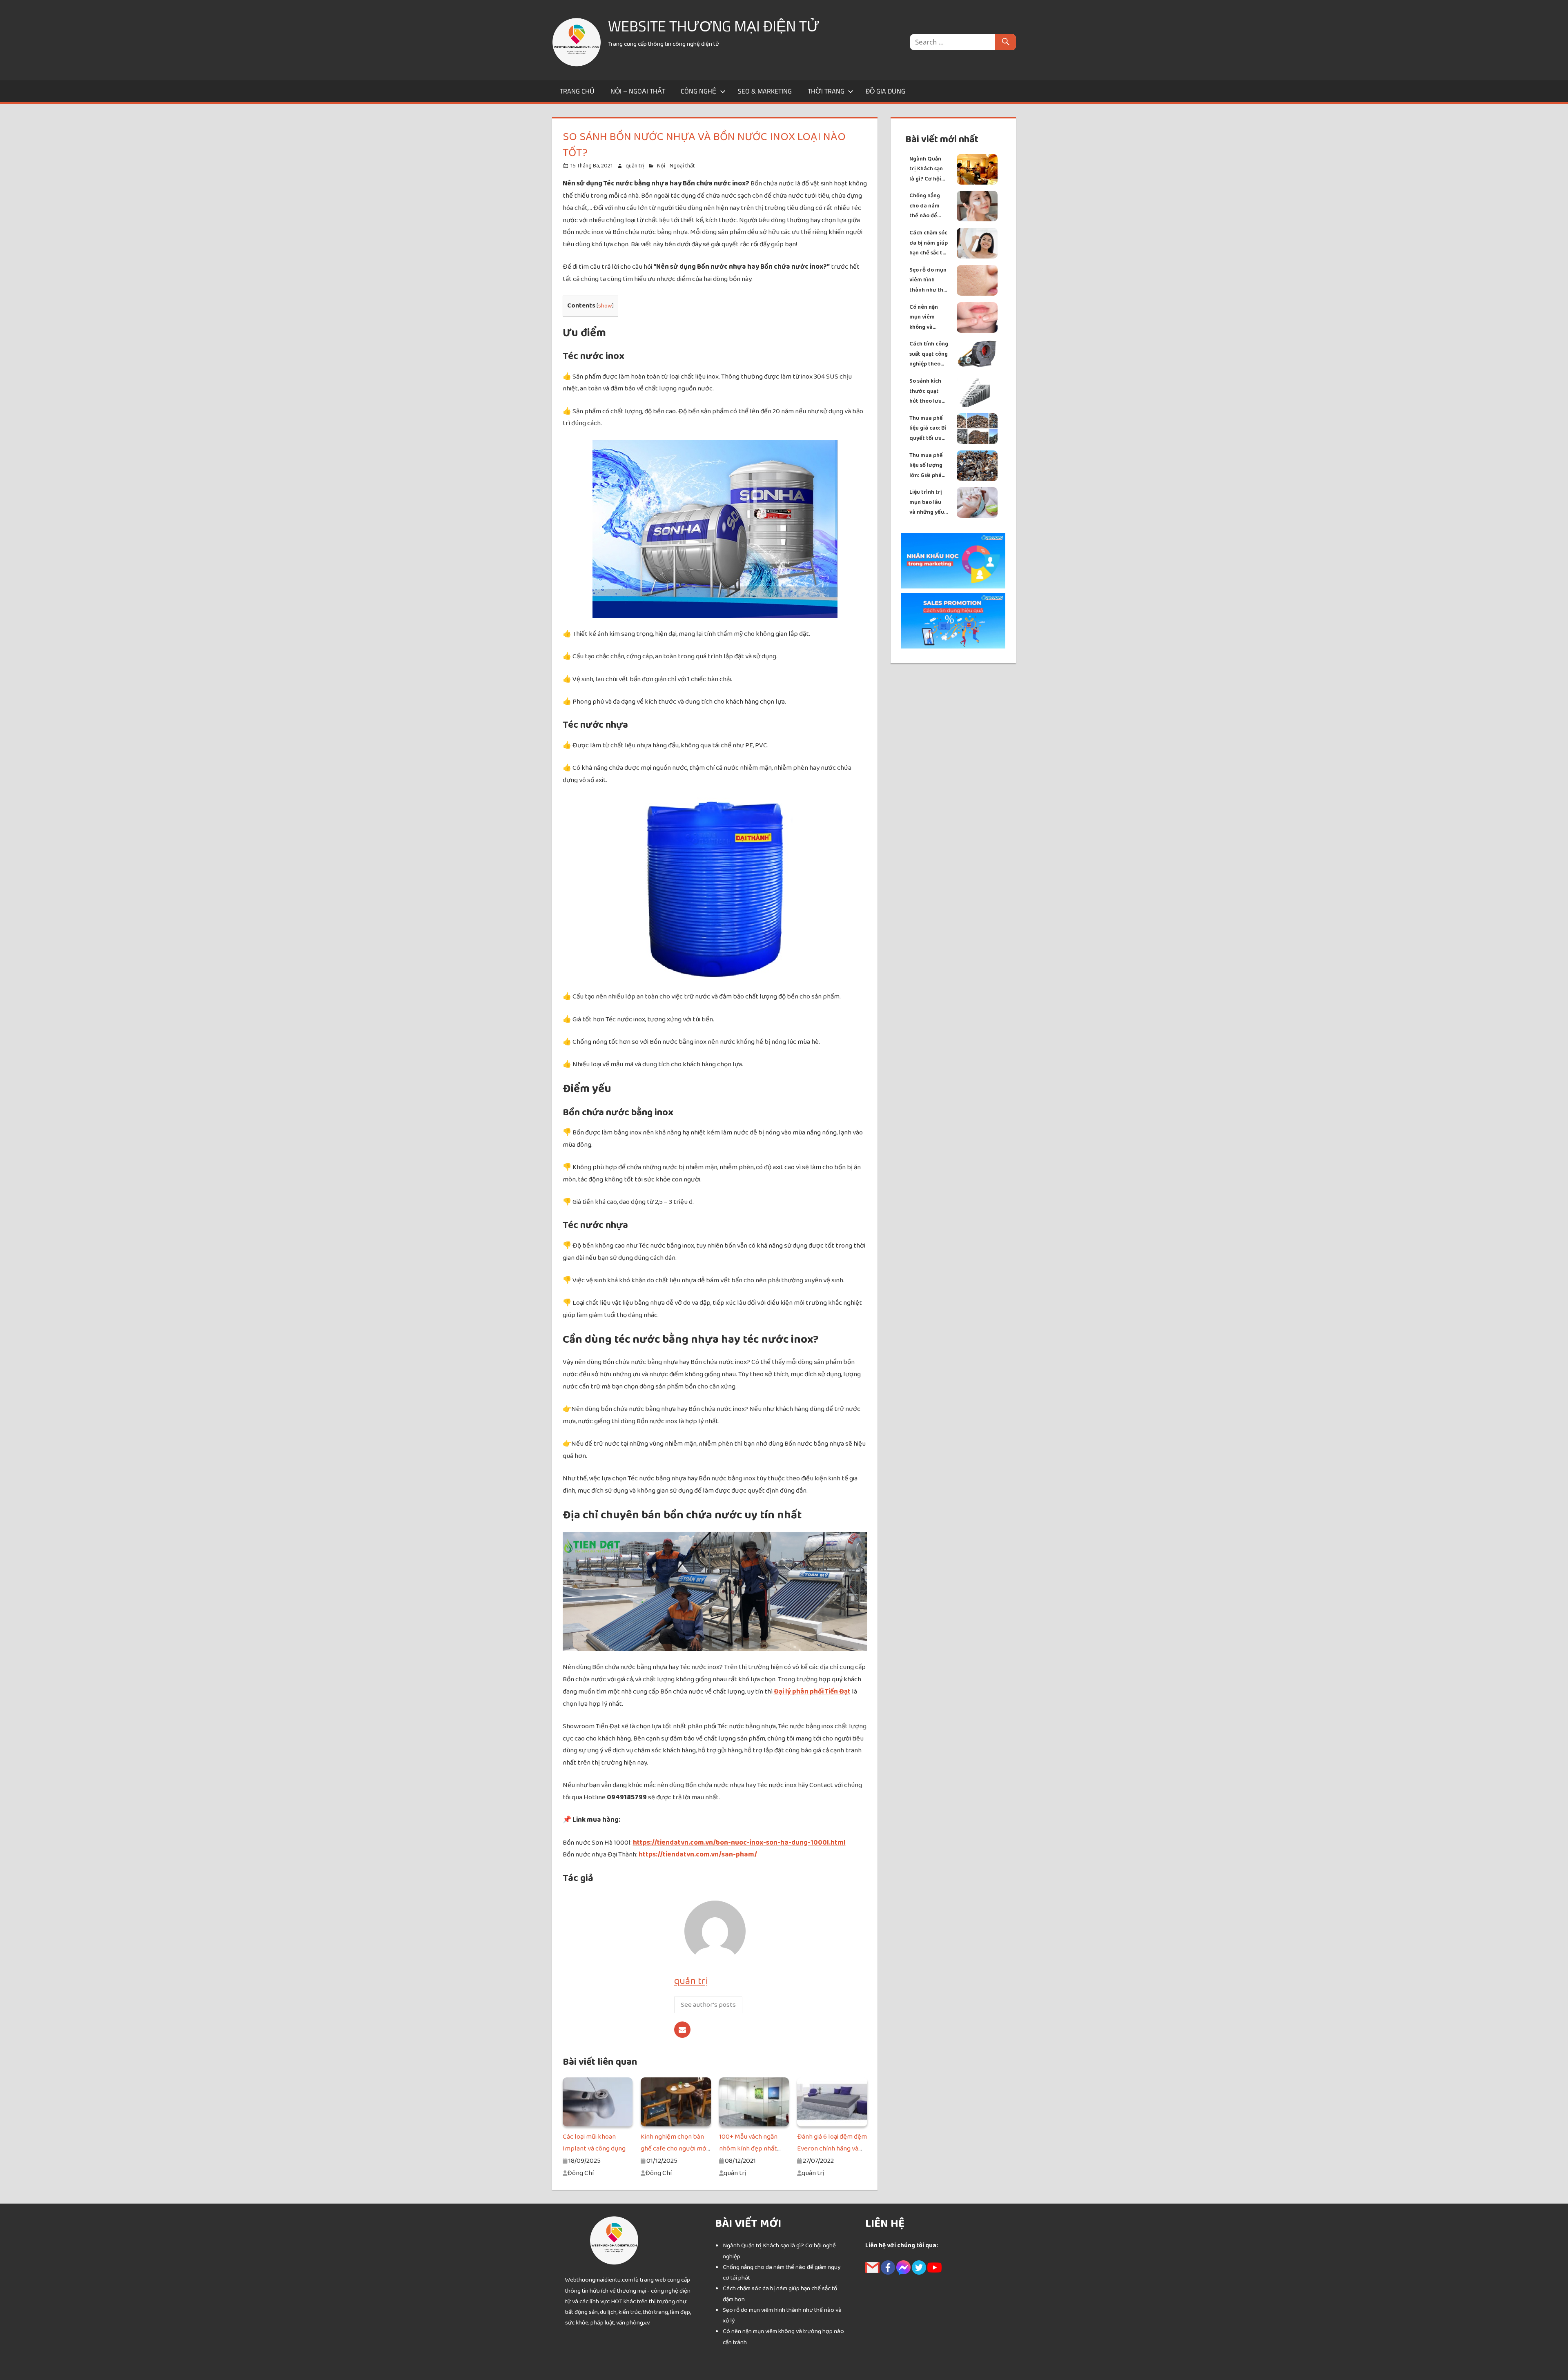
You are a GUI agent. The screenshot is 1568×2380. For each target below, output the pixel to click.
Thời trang (826, 91)
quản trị (635, 166)
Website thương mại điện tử (714, 26)
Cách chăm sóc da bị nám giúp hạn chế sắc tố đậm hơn (929, 243)
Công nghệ (699, 91)
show (605, 306)
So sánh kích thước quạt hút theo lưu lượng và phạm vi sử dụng (929, 391)
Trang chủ (577, 91)
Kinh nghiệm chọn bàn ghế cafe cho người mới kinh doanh (674, 2149)
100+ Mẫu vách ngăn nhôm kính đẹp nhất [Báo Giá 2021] (748, 2149)
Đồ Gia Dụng (885, 91)
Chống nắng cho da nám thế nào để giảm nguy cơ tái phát (927, 206)
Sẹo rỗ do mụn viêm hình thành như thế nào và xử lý (928, 280)
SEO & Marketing (765, 91)
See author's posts (708, 2005)
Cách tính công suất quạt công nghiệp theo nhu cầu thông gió (929, 354)
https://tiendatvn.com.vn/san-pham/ (698, 1854)
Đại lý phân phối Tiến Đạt (812, 1691)
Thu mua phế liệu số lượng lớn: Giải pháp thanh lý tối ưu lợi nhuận (928, 466)
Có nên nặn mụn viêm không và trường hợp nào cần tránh (927, 318)
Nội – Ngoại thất (638, 91)
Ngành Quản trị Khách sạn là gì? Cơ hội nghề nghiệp (926, 169)
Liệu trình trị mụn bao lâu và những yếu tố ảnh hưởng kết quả (927, 503)
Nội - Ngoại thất (676, 166)
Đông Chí (580, 2173)
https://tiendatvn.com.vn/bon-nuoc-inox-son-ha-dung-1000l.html (739, 1843)
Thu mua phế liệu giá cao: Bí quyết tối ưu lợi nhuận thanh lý (928, 429)
